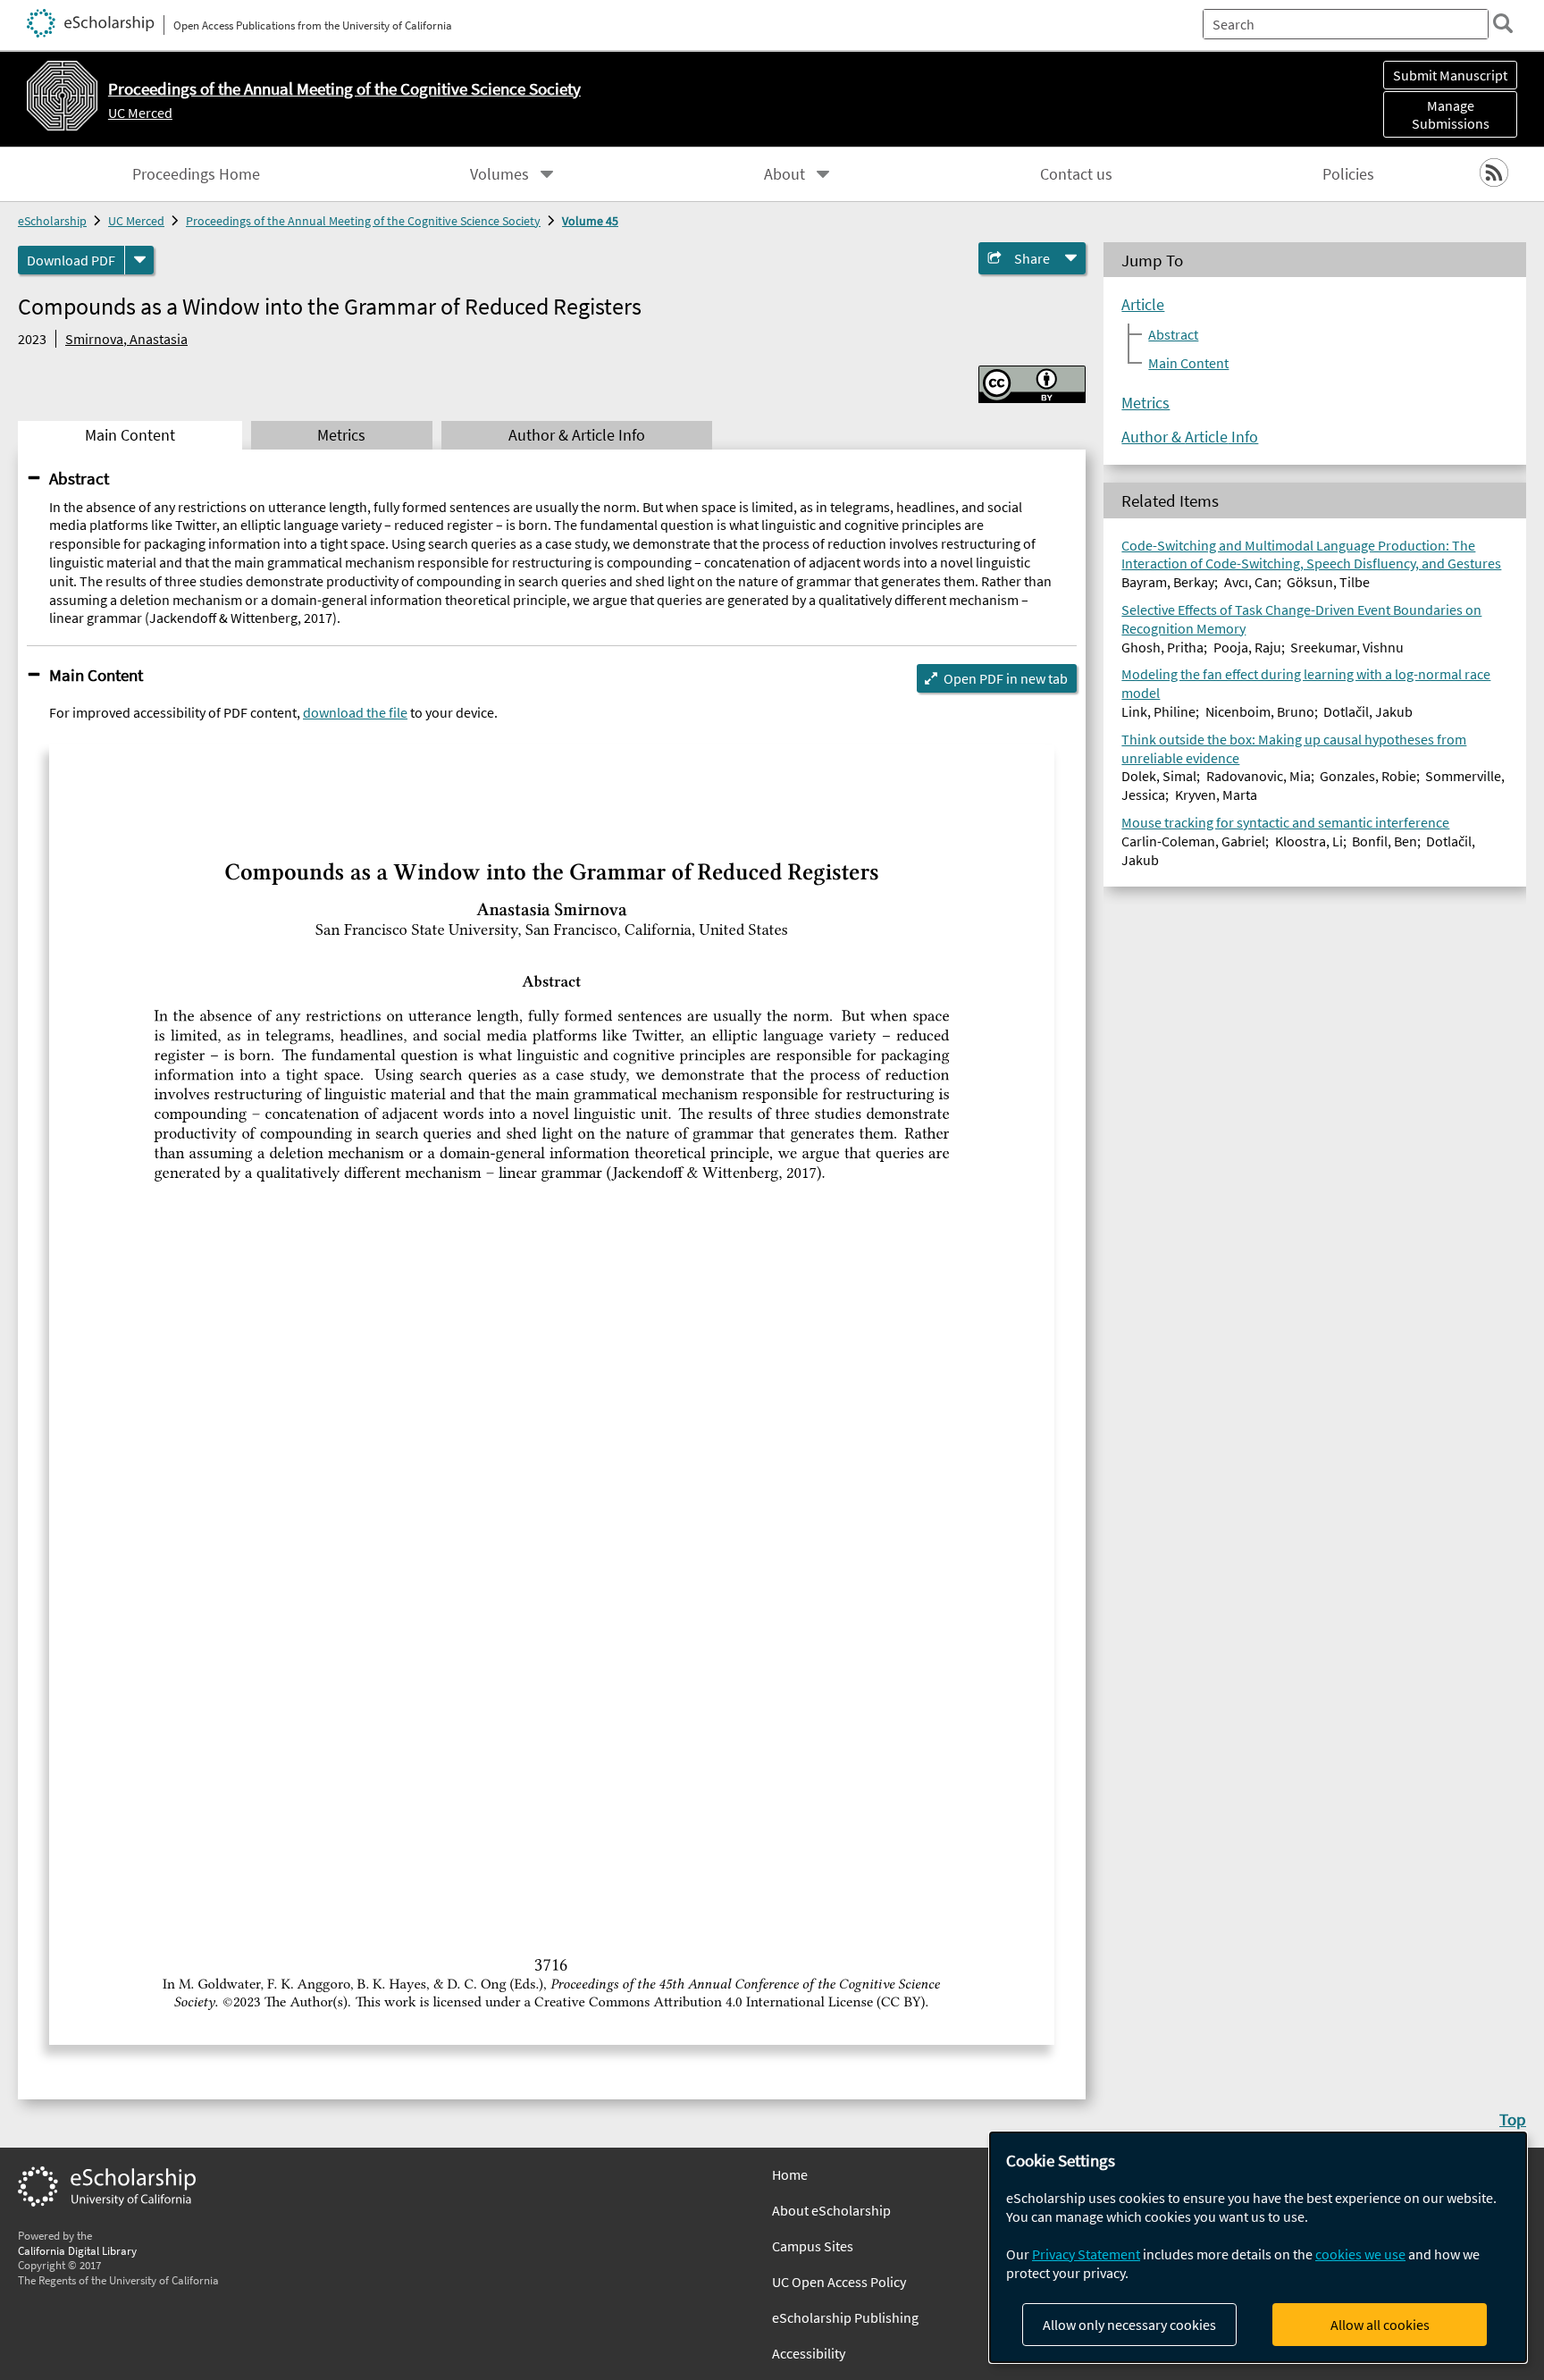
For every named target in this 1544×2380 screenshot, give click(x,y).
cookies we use (1360, 2254)
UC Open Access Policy (839, 2282)
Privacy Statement (1086, 2254)
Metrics (1145, 403)
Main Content (96, 675)
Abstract (79, 478)
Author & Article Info (1190, 437)
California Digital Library (77, 2250)
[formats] (139, 260)
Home (790, 2174)
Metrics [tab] (341, 435)
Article (1143, 305)
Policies (1348, 174)
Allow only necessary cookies (1129, 2325)
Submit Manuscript (1450, 75)
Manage (1451, 114)
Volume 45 (590, 221)
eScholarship (52, 221)
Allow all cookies (1380, 2325)
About (785, 174)
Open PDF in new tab (1006, 678)
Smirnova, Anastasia (126, 339)
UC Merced (140, 113)
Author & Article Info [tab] (577, 435)
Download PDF (71, 260)
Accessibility (809, 2353)
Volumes (499, 174)
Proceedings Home (196, 174)
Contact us (1076, 174)
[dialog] (1258, 2247)
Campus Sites (813, 2246)
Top (1513, 2119)
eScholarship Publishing (845, 2317)
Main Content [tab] (130, 435)
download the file (355, 712)
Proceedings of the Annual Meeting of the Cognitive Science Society (363, 221)
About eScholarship (831, 2210)
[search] (1503, 23)
